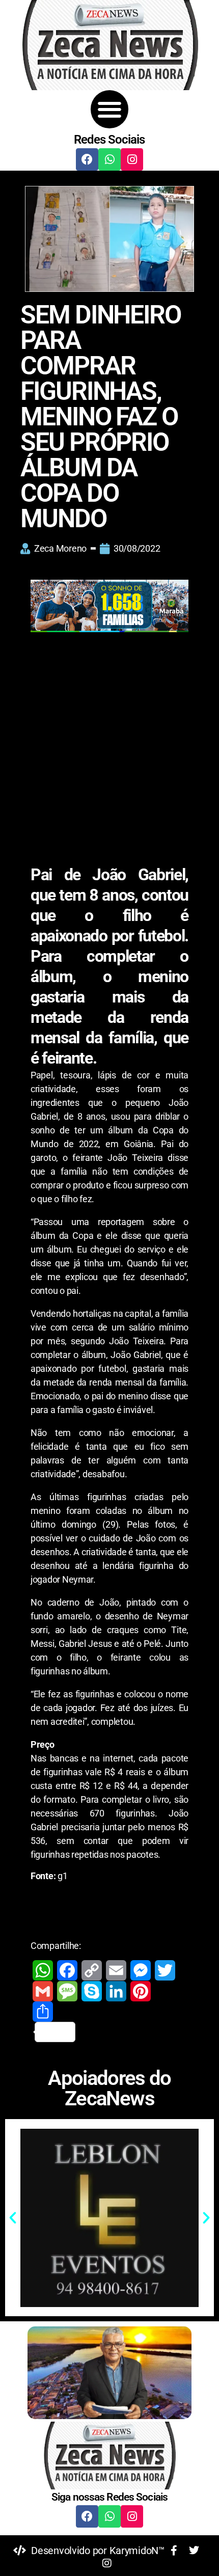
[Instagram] (132, 159)
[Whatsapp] (109, 159)
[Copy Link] (92, 1970)
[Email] (116, 1970)
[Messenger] (141, 1970)
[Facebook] (87, 159)
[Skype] (92, 1991)
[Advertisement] (109, 751)
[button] (110, 109)
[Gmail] (43, 1991)
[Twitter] (165, 1970)
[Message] (67, 1991)
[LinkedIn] (116, 1991)
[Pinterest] (141, 1991)
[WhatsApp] (43, 1970)
